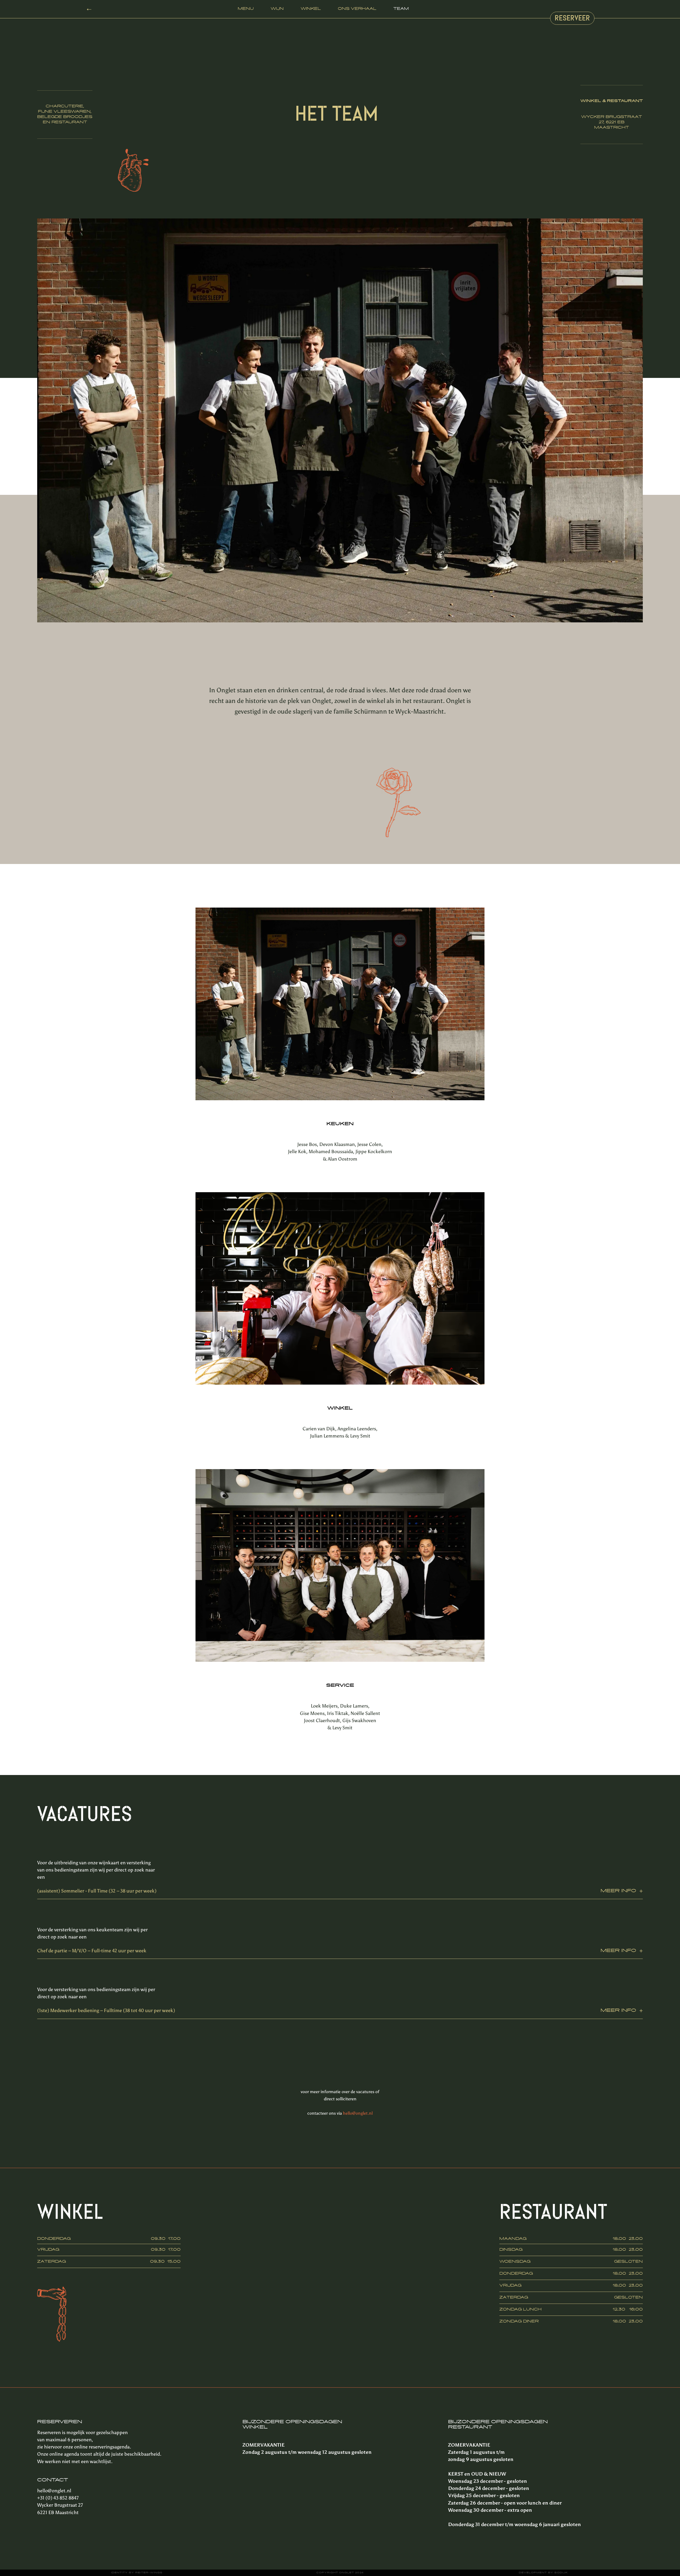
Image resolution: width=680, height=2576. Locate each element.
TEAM (401, 9)
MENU (246, 9)
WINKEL (311, 9)
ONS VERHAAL (357, 9)
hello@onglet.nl (358, 2114)
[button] (632, 421)
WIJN (277, 9)
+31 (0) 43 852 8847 (58, 2499)
